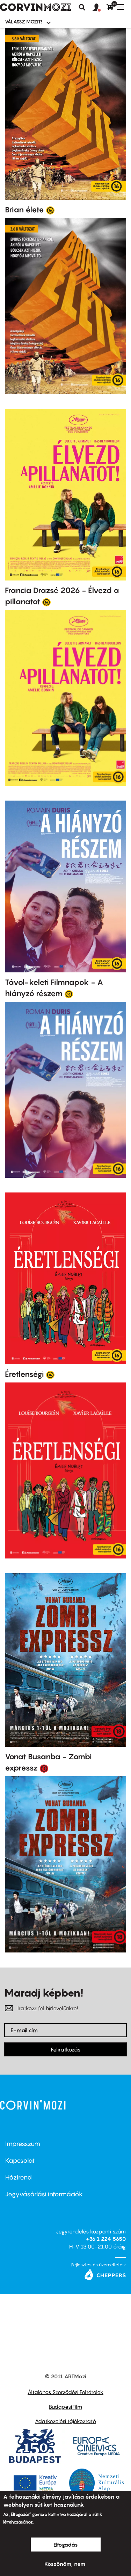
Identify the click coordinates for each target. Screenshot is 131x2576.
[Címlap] (36, 7)
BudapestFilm (65, 2407)
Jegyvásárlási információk (44, 2194)
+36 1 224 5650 (106, 2239)
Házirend (19, 2177)
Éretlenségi (24, 1374)
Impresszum (23, 2144)
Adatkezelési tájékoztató (65, 2421)
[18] (44, 1768)
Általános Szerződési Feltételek (65, 2392)
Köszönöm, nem (65, 2564)
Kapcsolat (20, 2160)
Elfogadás (66, 2545)
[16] (50, 210)
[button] (100, 8)
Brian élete (24, 210)
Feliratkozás (66, 2049)
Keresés (82, 7)
